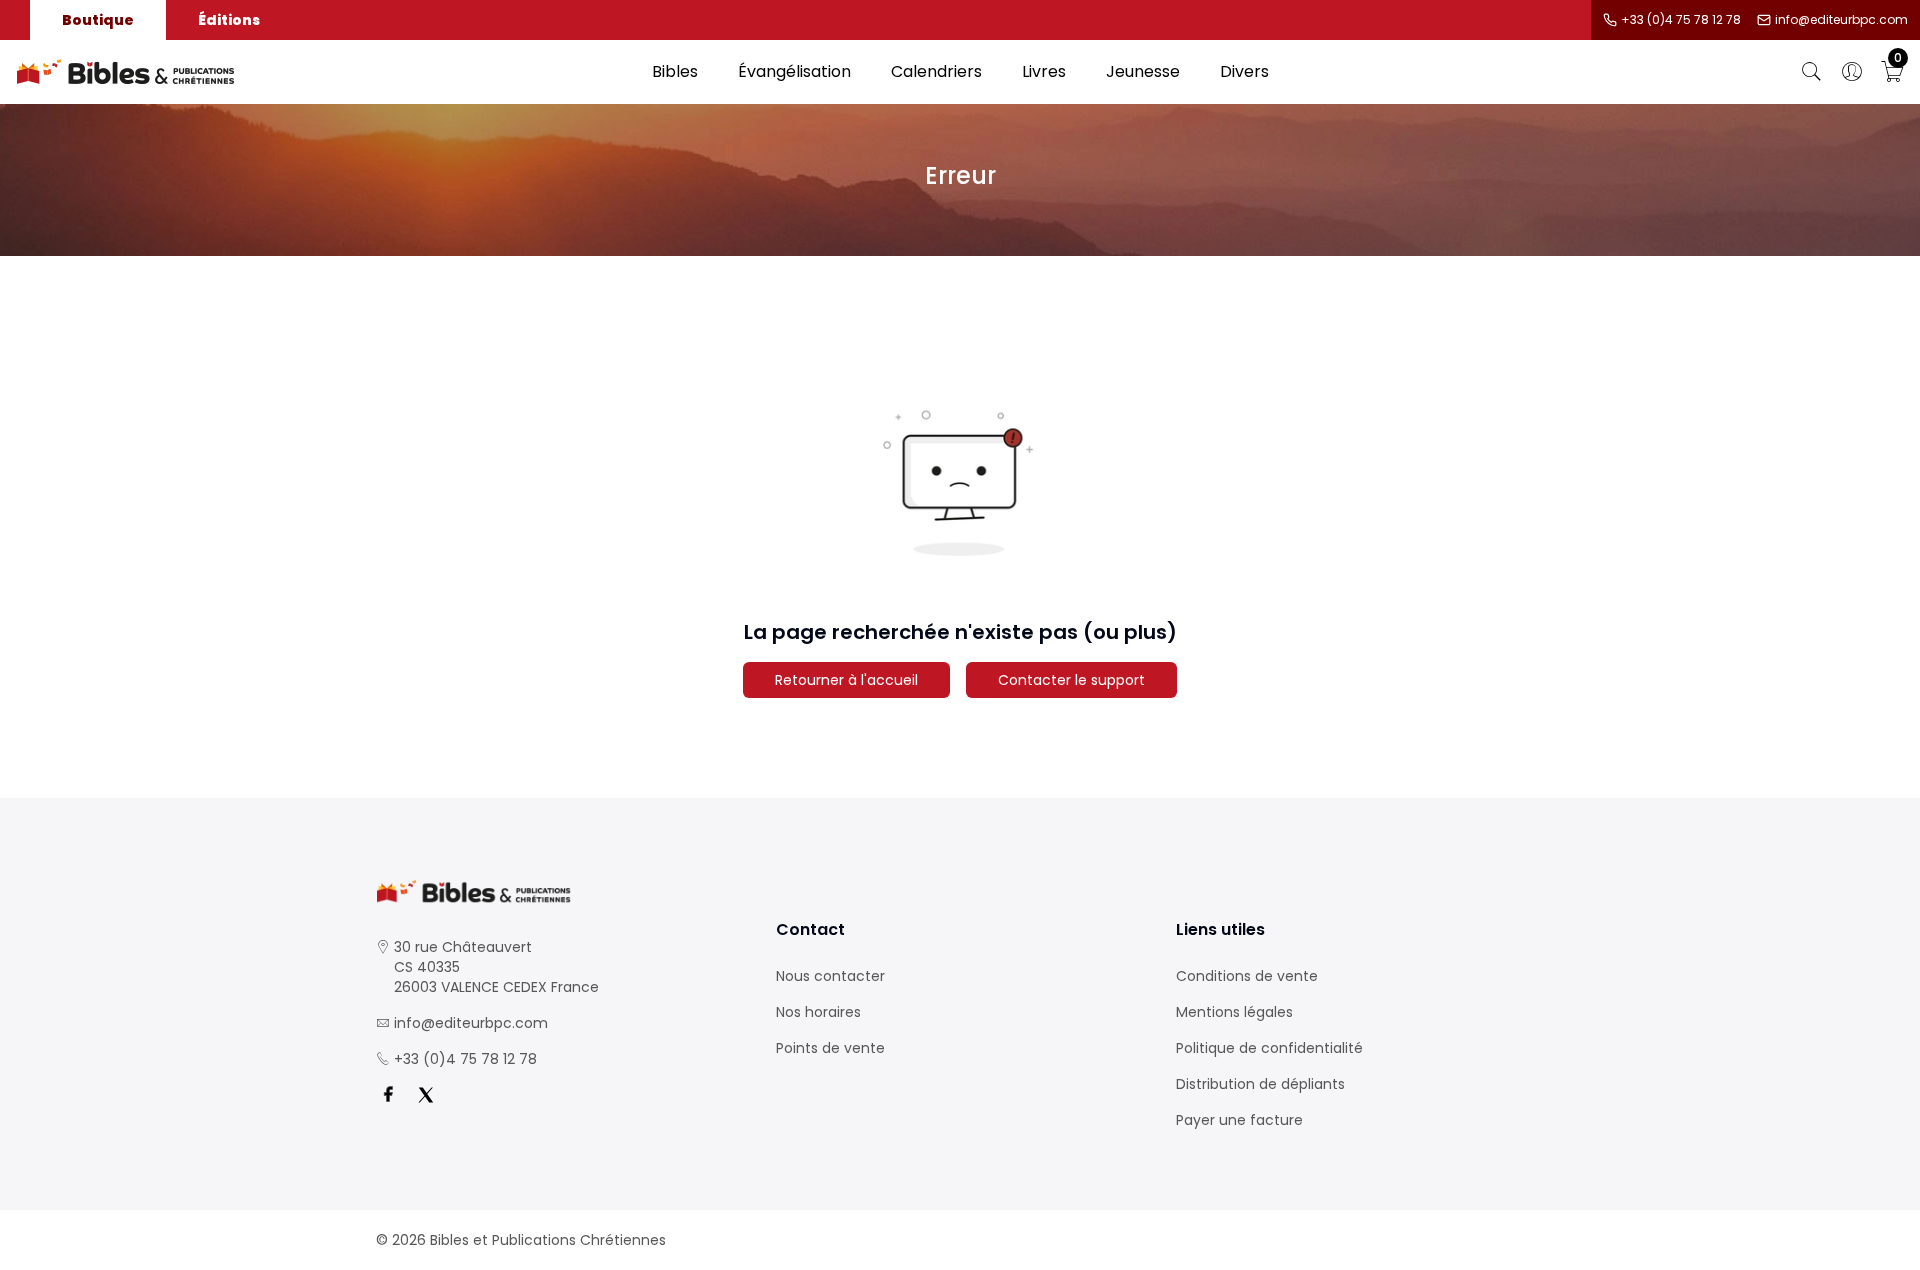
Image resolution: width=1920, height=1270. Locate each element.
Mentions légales (1234, 1012)
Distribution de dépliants (1260, 1084)
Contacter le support (1071, 680)
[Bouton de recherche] (1812, 72)
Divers (1244, 71)
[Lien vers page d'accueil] (324, 72)
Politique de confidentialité (1269, 1048)
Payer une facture (1239, 1120)
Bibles (675, 71)
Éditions (229, 20)
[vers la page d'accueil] (560, 891)
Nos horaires (818, 1012)
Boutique (98, 20)
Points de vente (830, 1048)
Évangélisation (794, 71)
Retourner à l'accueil (846, 680)
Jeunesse (1143, 71)
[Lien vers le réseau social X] (426, 1095)
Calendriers (936, 71)
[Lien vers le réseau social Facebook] (388, 1095)
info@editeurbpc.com (1841, 20)
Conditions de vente (1247, 976)
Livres (1044, 71)
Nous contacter (830, 976)
